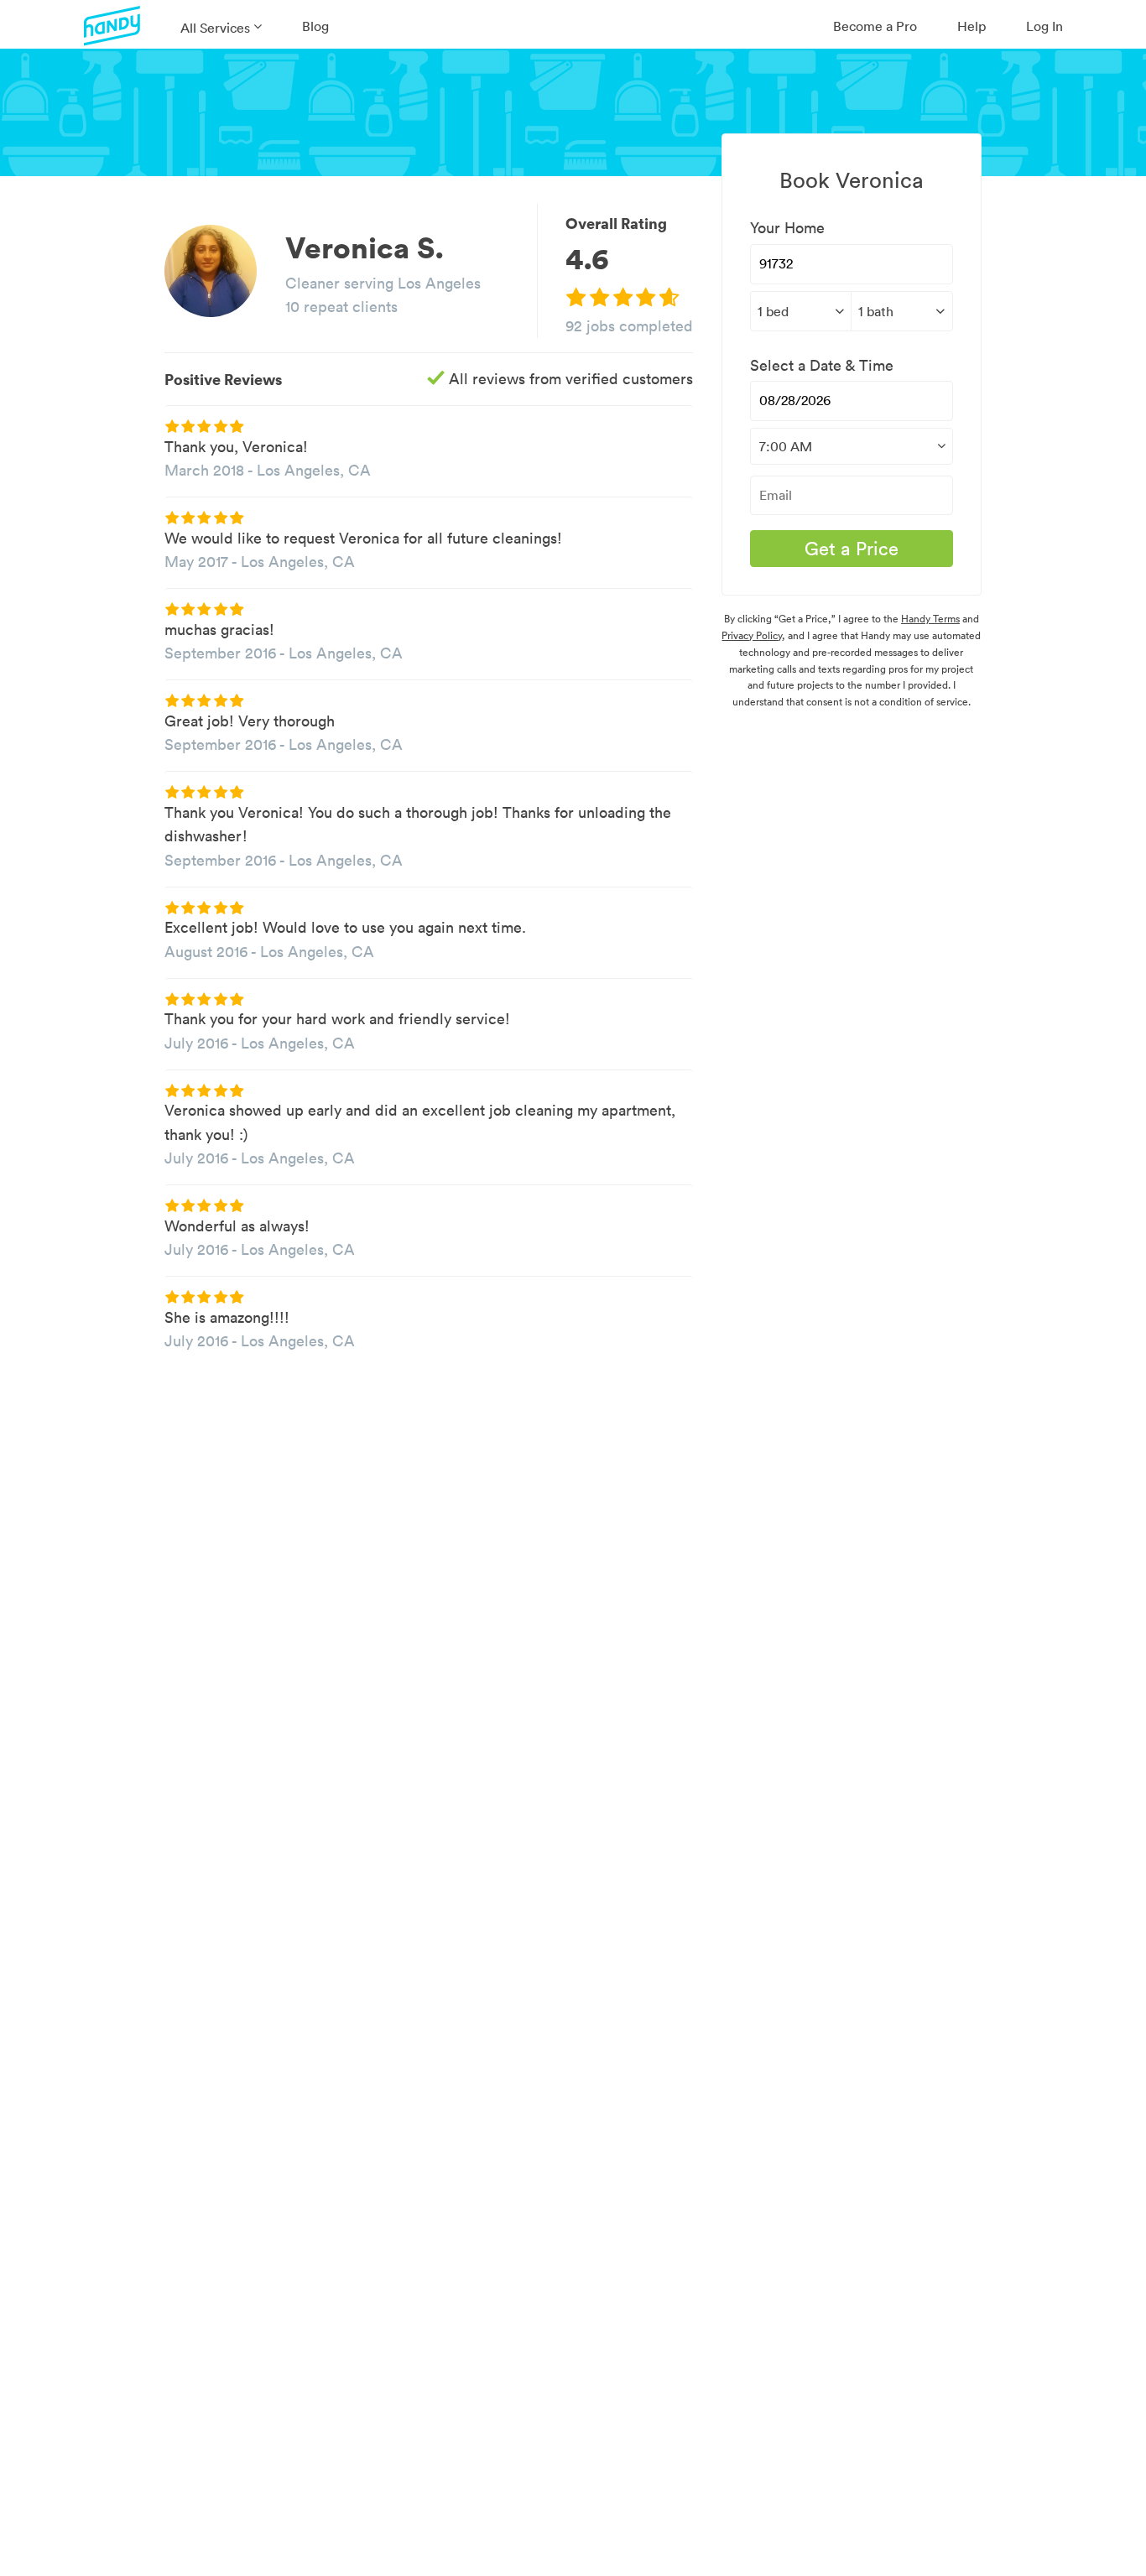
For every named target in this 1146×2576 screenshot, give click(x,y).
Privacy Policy (752, 635)
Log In (1044, 26)
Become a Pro (875, 26)
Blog (315, 26)
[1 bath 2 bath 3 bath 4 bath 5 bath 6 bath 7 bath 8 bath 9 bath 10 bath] (901, 311)
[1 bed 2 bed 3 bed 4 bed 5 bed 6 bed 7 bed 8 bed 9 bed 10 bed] (800, 311)
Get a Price (852, 549)
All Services (215, 28)
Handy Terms (930, 619)
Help (971, 26)
